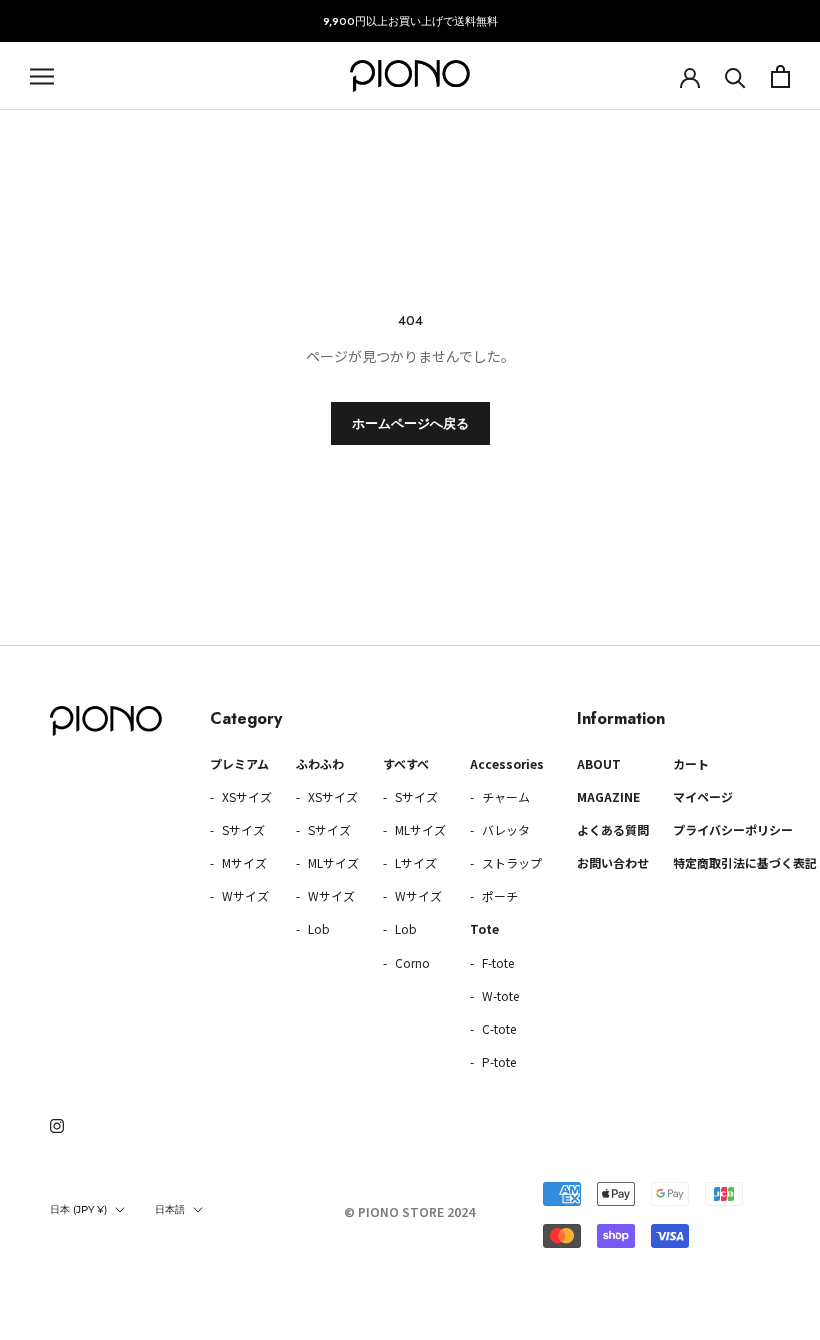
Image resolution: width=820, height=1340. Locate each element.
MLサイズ (332, 862)
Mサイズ (243, 862)
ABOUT (599, 763)
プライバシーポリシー (733, 829)
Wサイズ (244, 895)
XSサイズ (245, 796)
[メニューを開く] (42, 76)
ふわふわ (320, 763)
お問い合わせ (613, 862)
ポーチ (498, 895)
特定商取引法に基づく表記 (745, 862)
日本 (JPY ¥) (78, 1209)
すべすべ (406, 763)
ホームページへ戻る (410, 423)
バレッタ (504, 829)
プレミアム (239, 763)
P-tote (497, 1061)
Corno (411, 962)
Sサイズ (242, 829)
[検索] (735, 76)
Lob (317, 928)
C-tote (497, 1028)
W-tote (499, 995)
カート (691, 763)
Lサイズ (414, 862)
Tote (484, 928)
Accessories (507, 763)
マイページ (703, 796)
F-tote (496, 962)
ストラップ (510, 862)
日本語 (170, 1209)
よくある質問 (613, 829)
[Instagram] (57, 1124)
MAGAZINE (608, 796)
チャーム (504, 796)
